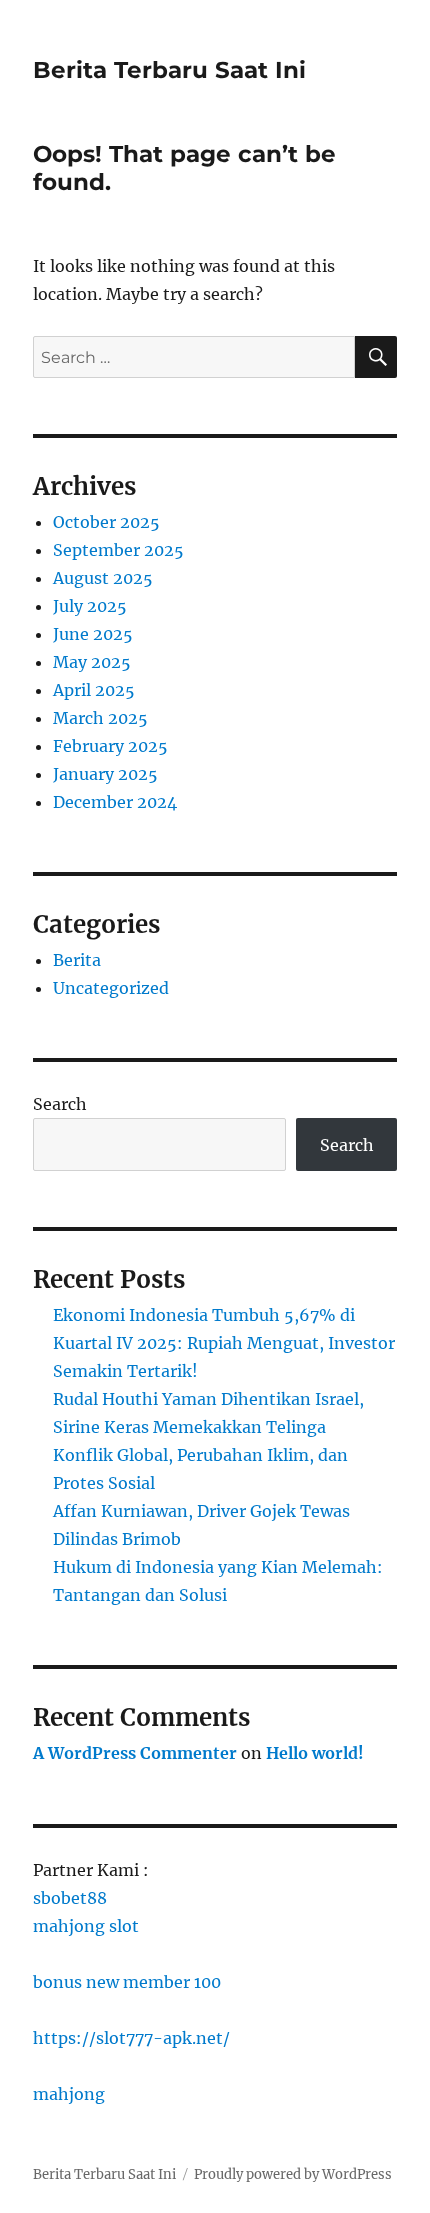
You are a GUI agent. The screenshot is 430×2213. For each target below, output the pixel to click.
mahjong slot (86, 1926)
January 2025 (105, 774)
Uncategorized (111, 988)
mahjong (69, 2094)
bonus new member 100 (127, 1982)
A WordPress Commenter (135, 1753)
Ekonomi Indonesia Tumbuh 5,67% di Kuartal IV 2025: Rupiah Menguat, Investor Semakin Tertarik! (224, 1343)
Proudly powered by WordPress (293, 2174)
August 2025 (103, 578)
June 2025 (93, 634)
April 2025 (94, 690)
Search (60, 1104)
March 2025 (100, 718)
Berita (77, 960)
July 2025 (90, 606)
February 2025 (110, 746)
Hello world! (315, 1753)
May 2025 (92, 662)
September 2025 (118, 550)
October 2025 (106, 522)
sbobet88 (70, 1898)
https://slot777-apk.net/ (131, 2038)
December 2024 (115, 802)
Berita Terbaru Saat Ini (169, 70)
